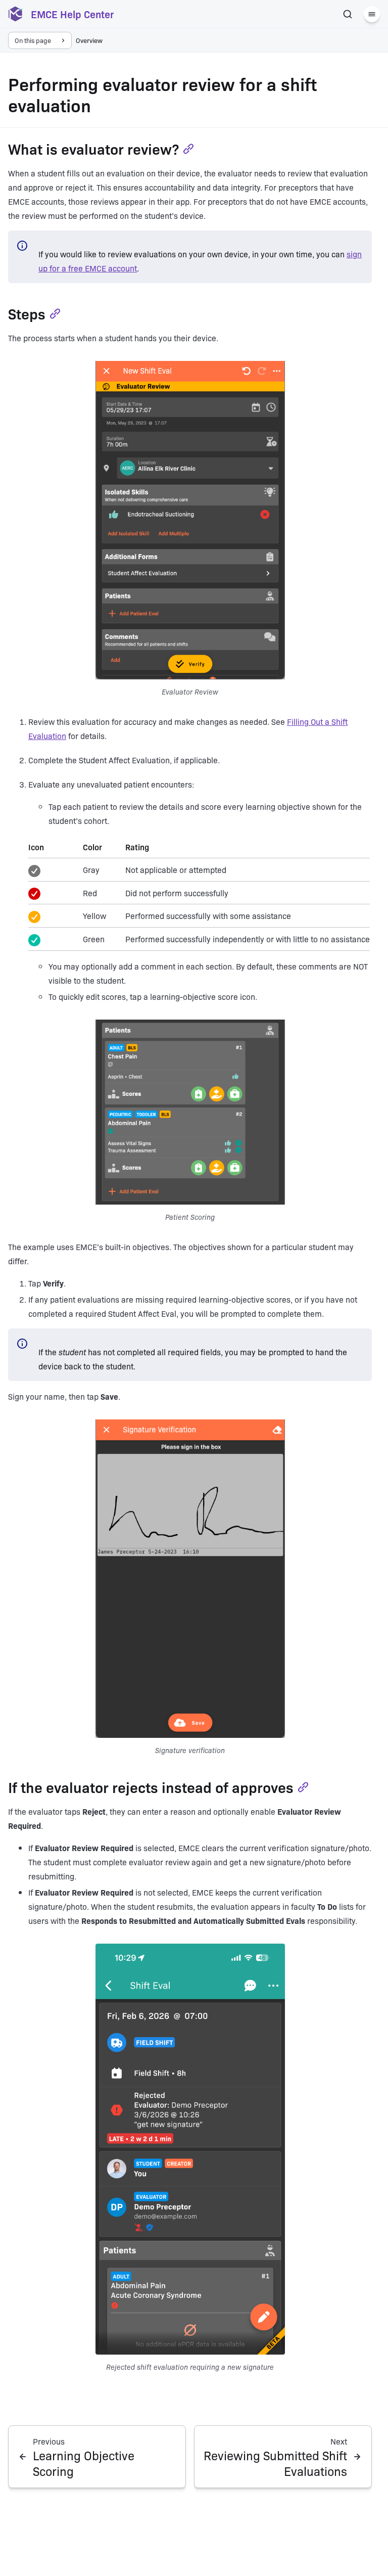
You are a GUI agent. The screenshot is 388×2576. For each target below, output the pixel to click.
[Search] (348, 14)
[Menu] (372, 14)
